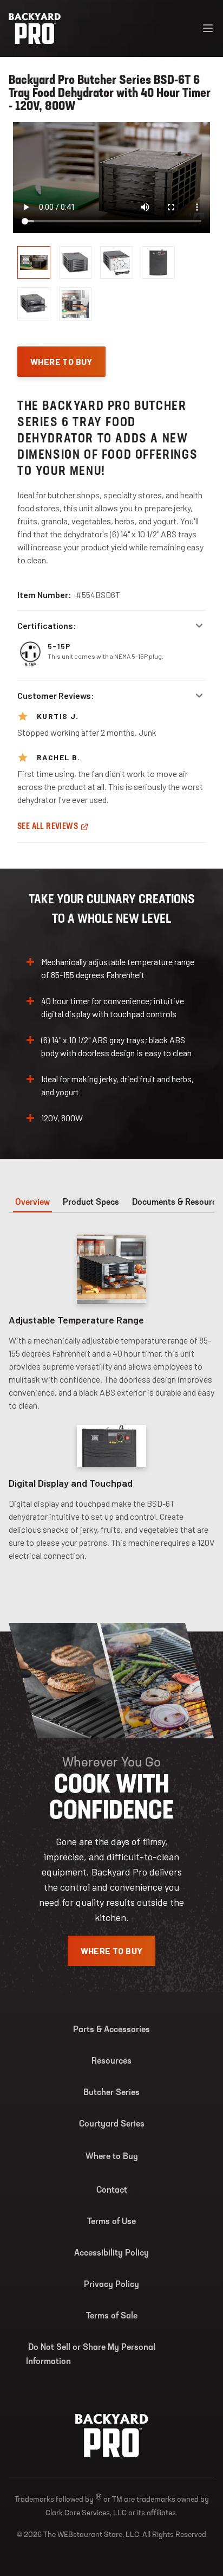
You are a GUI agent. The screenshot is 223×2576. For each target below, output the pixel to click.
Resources (111, 2061)
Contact (112, 2190)
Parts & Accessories (111, 2030)
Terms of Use (111, 2222)
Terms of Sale (112, 2316)
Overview (32, 1203)
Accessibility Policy (111, 2253)
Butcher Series (111, 2093)
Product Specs (91, 1203)
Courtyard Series (112, 2124)
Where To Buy (61, 361)
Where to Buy (112, 2157)
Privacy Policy (111, 2285)
